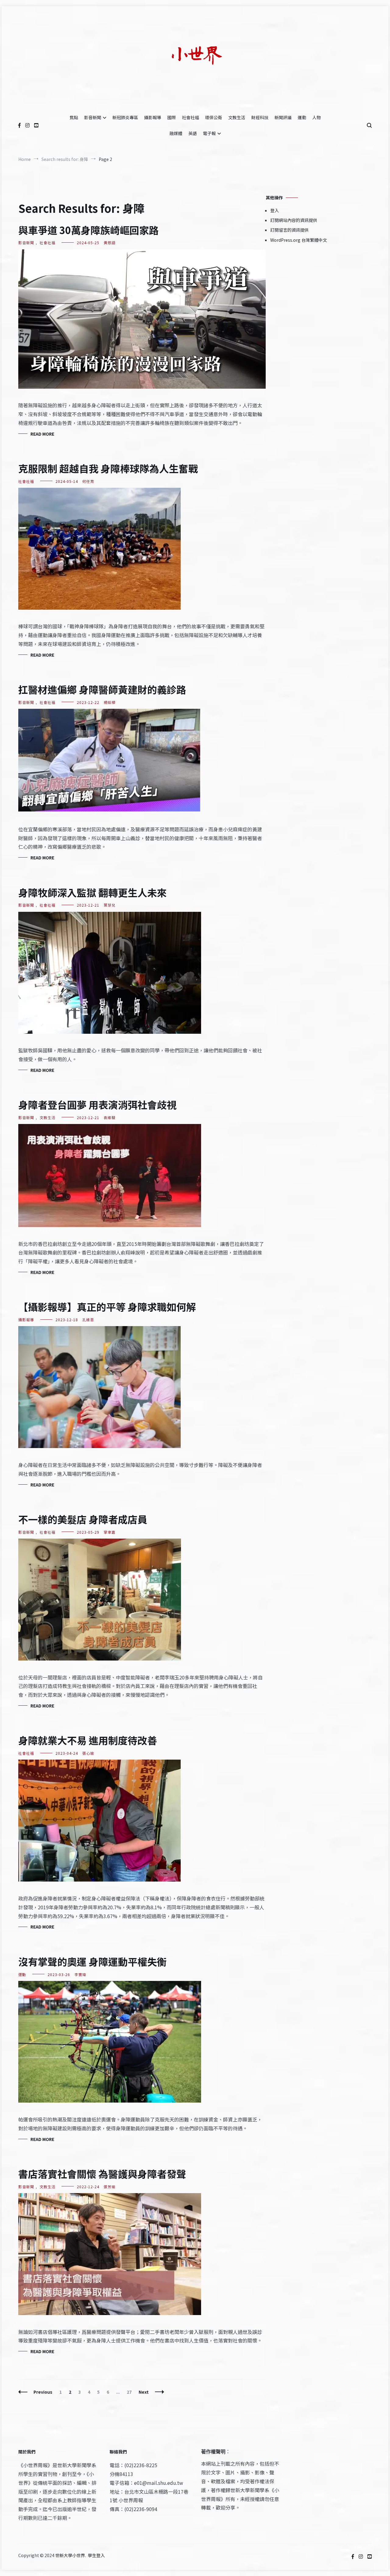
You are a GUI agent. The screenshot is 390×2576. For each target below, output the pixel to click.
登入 (275, 210)
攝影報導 (153, 117)
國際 (172, 117)
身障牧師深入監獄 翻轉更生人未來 (92, 892)
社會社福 (190, 117)
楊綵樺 (110, 702)
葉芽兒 (110, 905)
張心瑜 (88, 1753)
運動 (302, 117)
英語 (193, 133)
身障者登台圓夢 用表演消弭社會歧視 (97, 1104)
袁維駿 (110, 1117)
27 (131, 2392)
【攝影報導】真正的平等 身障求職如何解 (107, 1307)
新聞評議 (283, 117)
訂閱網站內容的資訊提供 (294, 220)
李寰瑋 (80, 1974)
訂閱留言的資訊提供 (289, 230)
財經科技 (260, 117)
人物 (317, 117)
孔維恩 (88, 1320)
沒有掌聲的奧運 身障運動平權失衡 (92, 1961)
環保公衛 (214, 117)
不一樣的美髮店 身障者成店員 (83, 1519)
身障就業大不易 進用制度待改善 (88, 1740)
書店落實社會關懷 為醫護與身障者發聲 (102, 2174)
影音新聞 (93, 117)
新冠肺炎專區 (125, 117)
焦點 (74, 117)
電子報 (209, 133)
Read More (42, 434)
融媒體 (176, 133)
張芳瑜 (110, 2187)
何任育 (88, 481)
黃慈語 (110, 243)
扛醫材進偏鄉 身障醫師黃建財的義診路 (102, 689)
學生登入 (96, 2555)
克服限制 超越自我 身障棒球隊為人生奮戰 (108, 468)
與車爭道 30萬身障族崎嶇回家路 (89, 230)
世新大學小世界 (70, 2555)
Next (144, 2392)
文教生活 (237, 117)
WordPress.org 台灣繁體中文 (299, 240)
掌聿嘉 (110, 1532)
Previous (43, 2392)
